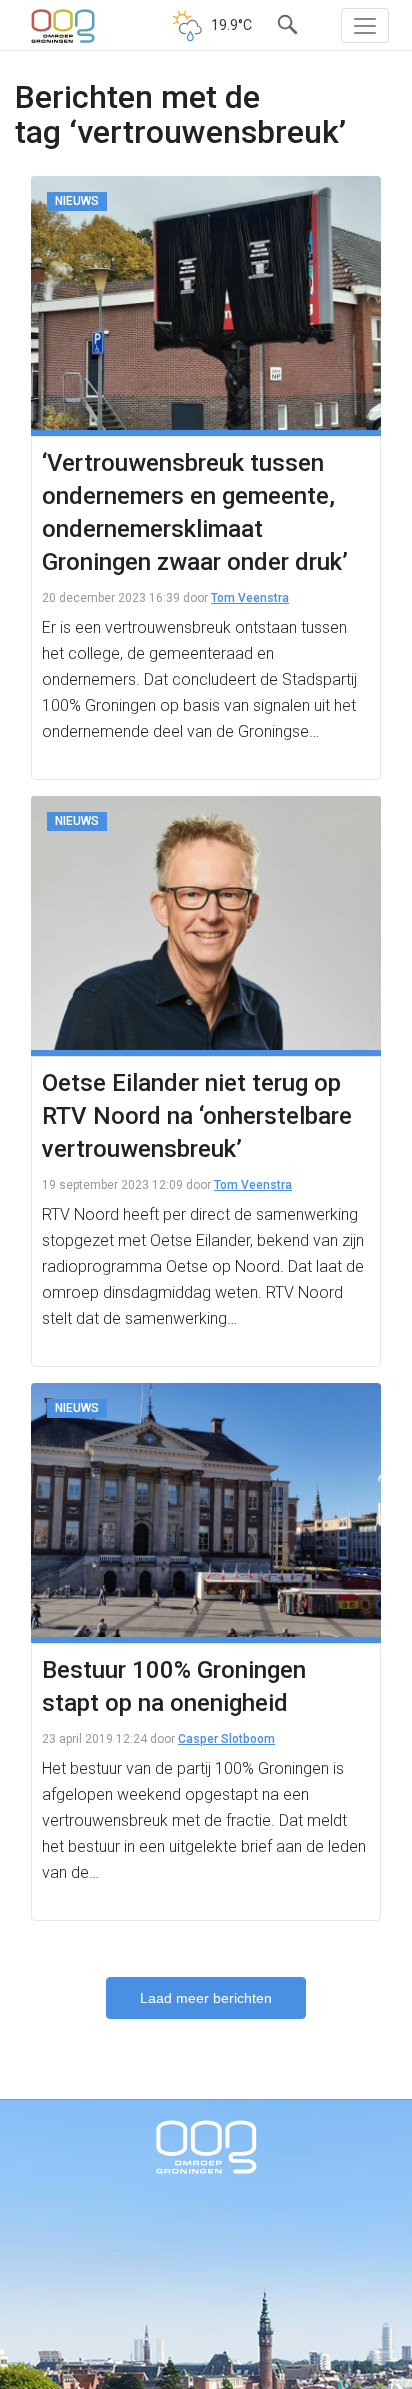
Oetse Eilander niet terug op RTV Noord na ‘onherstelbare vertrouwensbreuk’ (197, 1116)
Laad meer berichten (206, 1998)
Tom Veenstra (250, 598)
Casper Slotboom (226, 1739)
